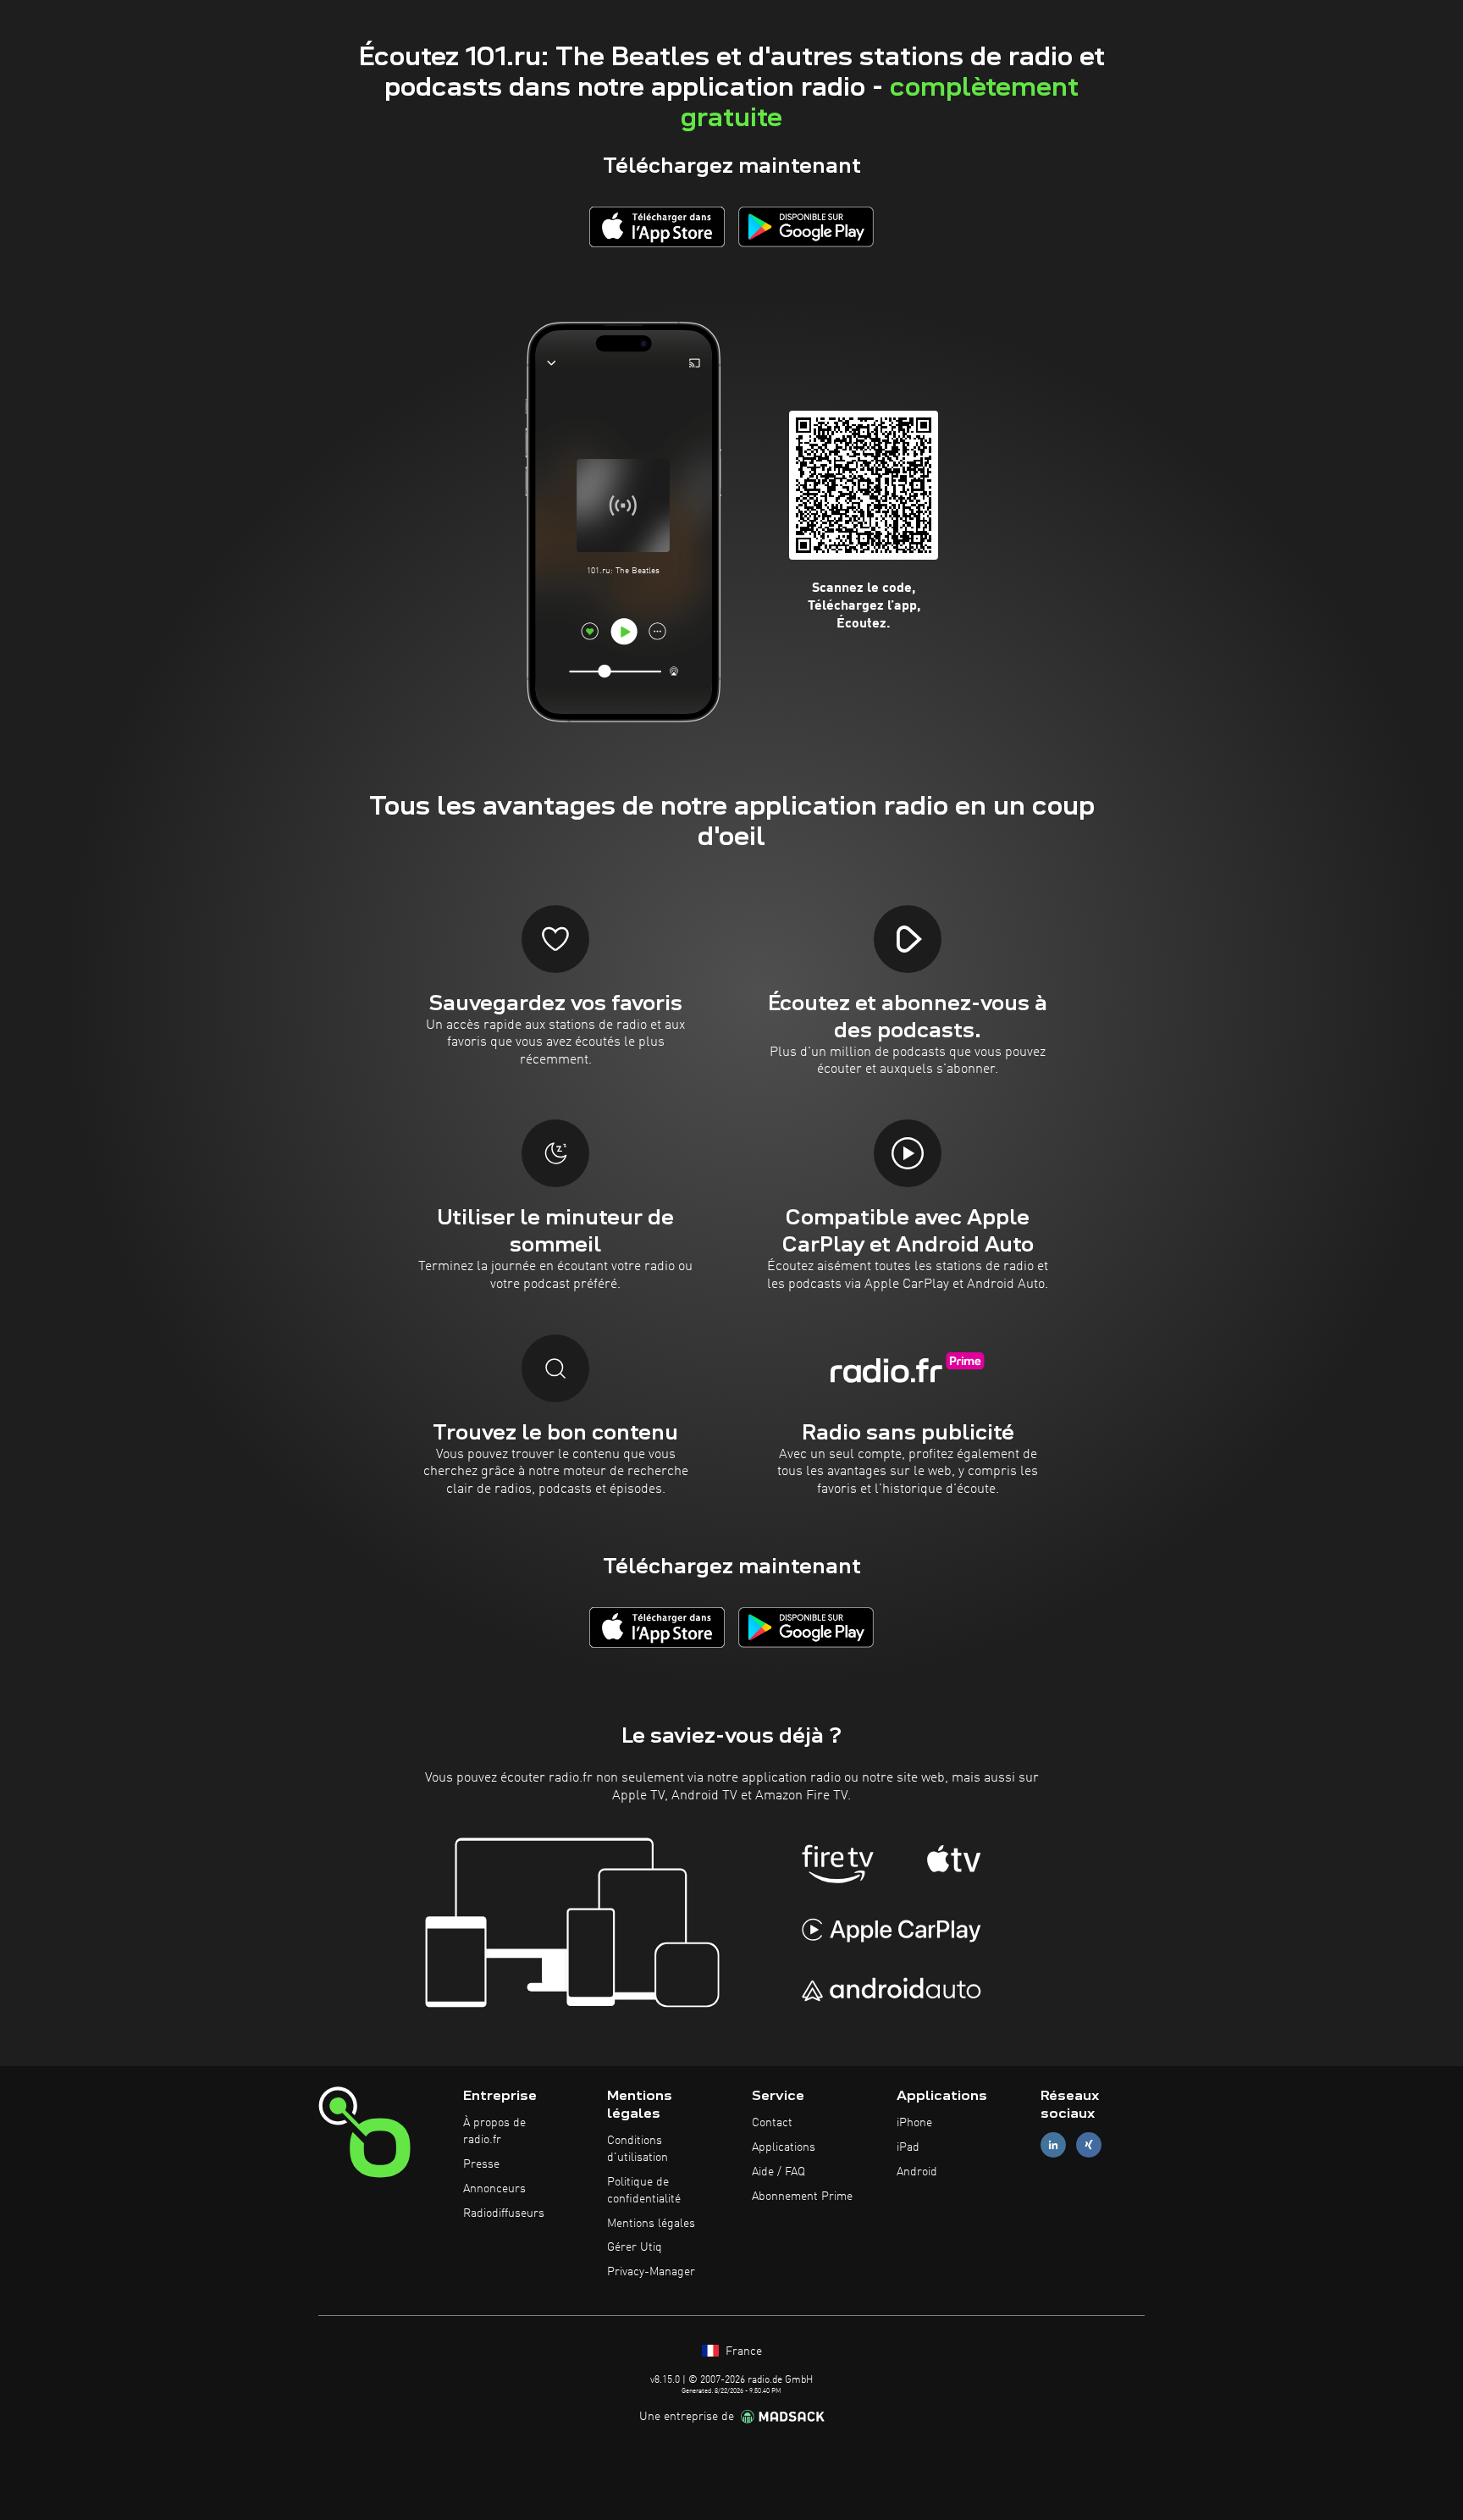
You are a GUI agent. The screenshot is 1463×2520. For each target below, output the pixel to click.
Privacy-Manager (651, 2272)
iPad (908, 2147)
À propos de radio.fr (494, 2131)
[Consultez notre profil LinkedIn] (1053, 2145)
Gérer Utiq (635, 2247)
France (742, 2351)
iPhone (914, 2123)
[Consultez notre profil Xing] (1089, 2145)
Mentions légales (651, 2224)
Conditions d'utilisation (638, 2149)
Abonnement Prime (802, 2197)
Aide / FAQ (778, 2172)
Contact (772, 2123)
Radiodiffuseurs (504, 2213)
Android (917, 2172)
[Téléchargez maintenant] (657, 227)
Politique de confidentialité (644, 2191)
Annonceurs (494, 2189)
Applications (784, 2147)
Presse (481, 2164)
